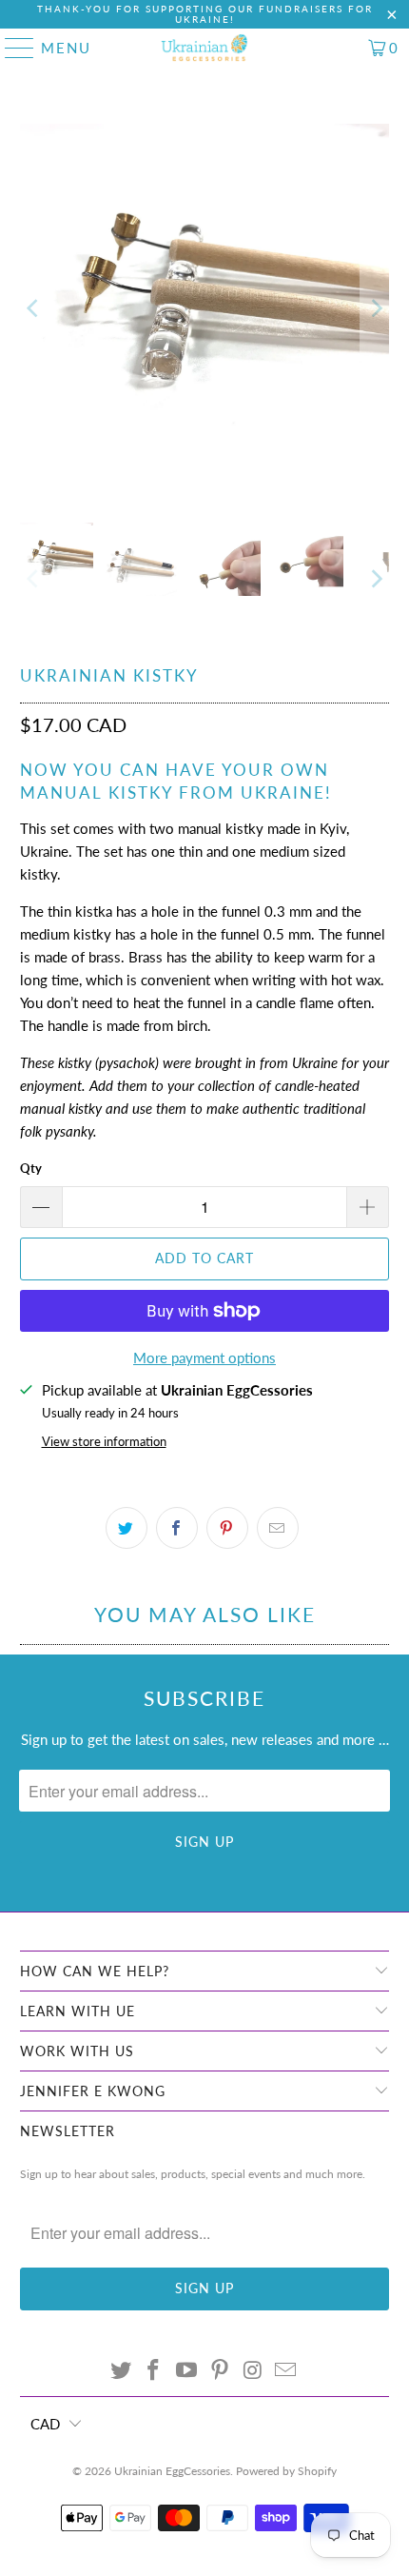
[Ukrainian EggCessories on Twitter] (121, 2371)
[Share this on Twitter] (127, 1528)
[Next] (375, 309)
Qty (31, 1168)
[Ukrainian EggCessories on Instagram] (253, 2371)
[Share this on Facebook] (177, 1528)
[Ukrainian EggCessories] (205, 48)
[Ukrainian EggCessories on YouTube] (187, 2371)
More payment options (204, 1357)
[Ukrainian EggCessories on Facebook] (154, 2371)
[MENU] (11, 48)
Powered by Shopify (286, 2471)
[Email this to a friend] (278, 1528)
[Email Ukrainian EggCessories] (286, 2371)
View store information (104, 1441)
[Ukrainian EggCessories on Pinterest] (221, 2371)
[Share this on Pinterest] (227, 1528)
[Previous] (34, 309)
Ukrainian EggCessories (172, 2471)
